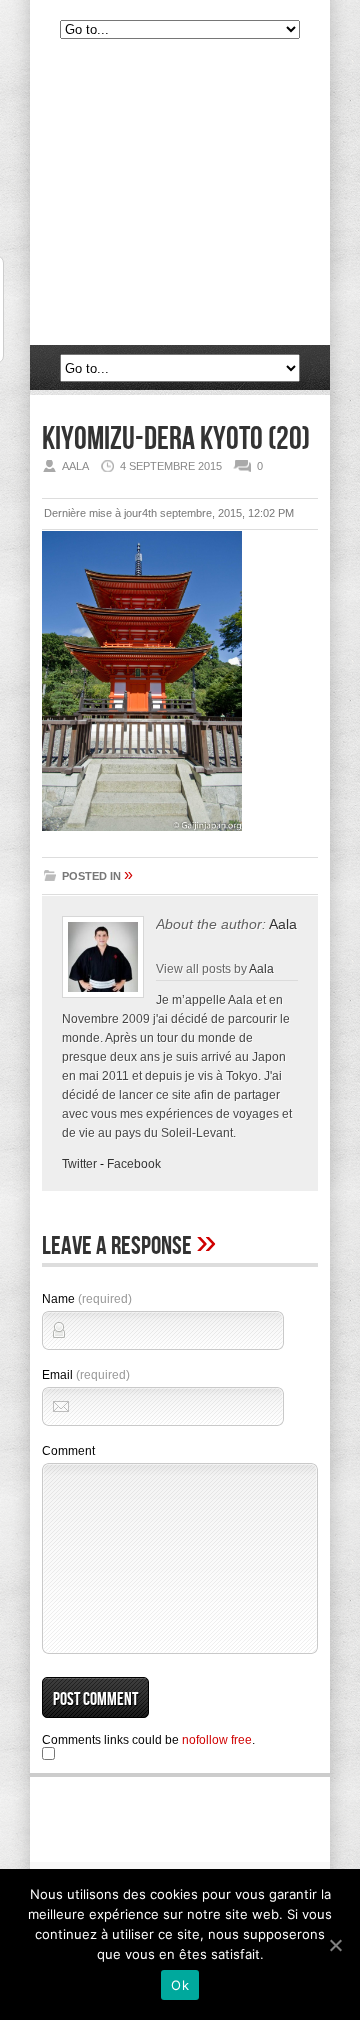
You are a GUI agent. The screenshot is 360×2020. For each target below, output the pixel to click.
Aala (283, 924)
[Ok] (335, 1945)
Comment (68, 1451)
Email (86, 1375)
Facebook (134, 1164)
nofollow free (217, 1740)
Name (87, 1299)
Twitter (79, 1164)
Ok (180, 1985)
